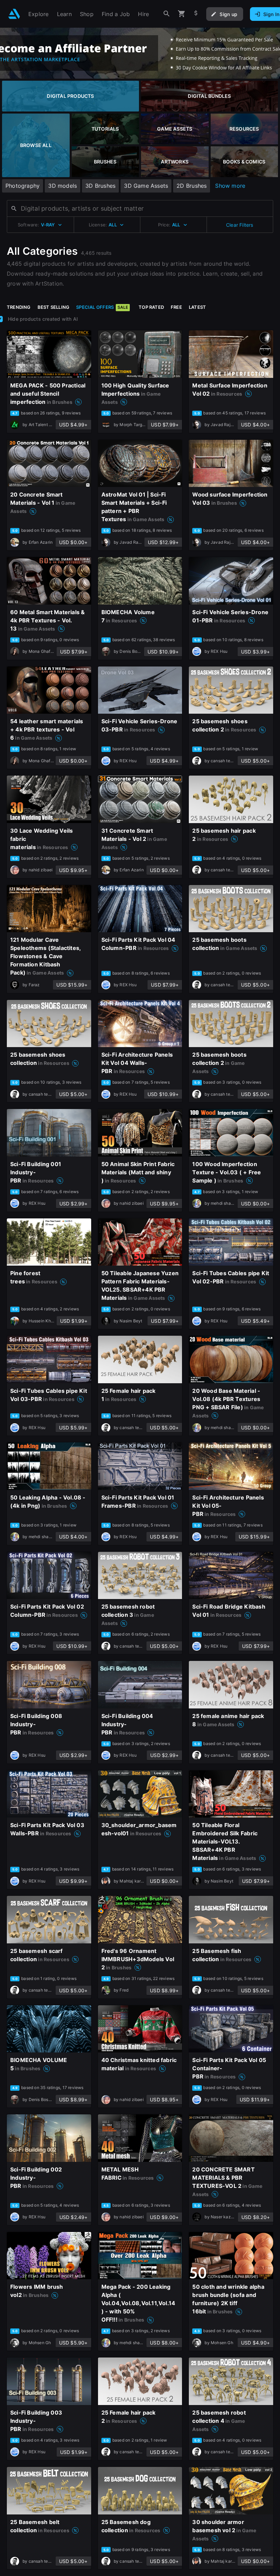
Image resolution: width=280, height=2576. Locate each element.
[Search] (167, 14)
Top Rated (151, 307)
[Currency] (196, 14)
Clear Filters (240, 225)
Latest (197, 307)
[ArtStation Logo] (14, 14)
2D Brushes (192, 186)
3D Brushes (100, 186)
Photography (23, 186)
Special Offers (102, 307)
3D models (62, 186)
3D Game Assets (146, 186)
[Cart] (182, 14)
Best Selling (54, 307)
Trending (19, 307)
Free (176, 307)
